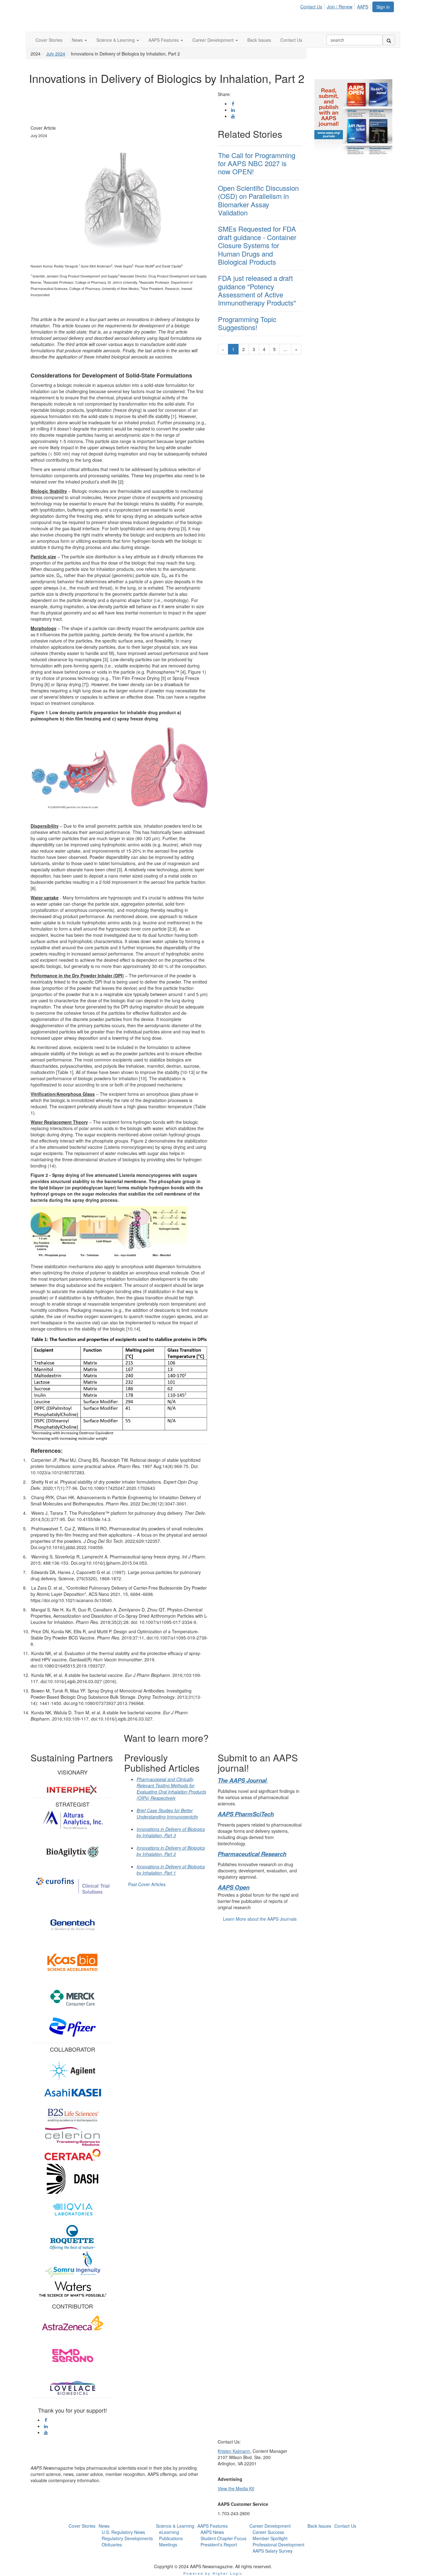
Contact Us (311, 7)
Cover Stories (82, 2526)
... (285, 349)
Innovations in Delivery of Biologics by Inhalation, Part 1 (171, 1870)
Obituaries (112, 2545)
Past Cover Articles (147, 1884)
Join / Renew (340, 7)
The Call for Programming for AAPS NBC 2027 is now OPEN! (257, 163)
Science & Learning (175, 2526)
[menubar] (336, 6)
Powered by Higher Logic (213, 2573)
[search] (389, 40)
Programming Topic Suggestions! (247, 323)
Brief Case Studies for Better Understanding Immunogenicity (167, 1813)
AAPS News (212, 2532)
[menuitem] (313, 6)
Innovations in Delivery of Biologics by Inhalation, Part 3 (171, 1832)
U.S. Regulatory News (123, 2532)
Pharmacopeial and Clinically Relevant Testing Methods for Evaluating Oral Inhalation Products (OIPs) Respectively (171, 1789)
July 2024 (56, 54)
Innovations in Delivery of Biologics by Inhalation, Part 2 (171, 1851)
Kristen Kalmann (234, 2451)
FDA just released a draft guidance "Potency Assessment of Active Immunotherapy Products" (257, 290)
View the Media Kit (236, 2488)
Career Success (268, 2532)
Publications (171, 2538)
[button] (79, 40)
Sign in (383, 7)
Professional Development (278, 2545)
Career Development (270, 2526)
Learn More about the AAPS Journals (260, 1919)
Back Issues (319, 2526)
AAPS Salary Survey (273, 2551)
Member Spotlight (270, 2538)
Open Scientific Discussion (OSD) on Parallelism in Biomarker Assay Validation (258, 200)
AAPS (363, 7)
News (104, 2526)
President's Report (219, 2545)
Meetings (168, 2545)
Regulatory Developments (127, 2538)
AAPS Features (213, 2526)
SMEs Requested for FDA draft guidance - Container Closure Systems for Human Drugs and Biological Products (257, 245)
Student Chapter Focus (223, 2538)
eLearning (169, 2532)
